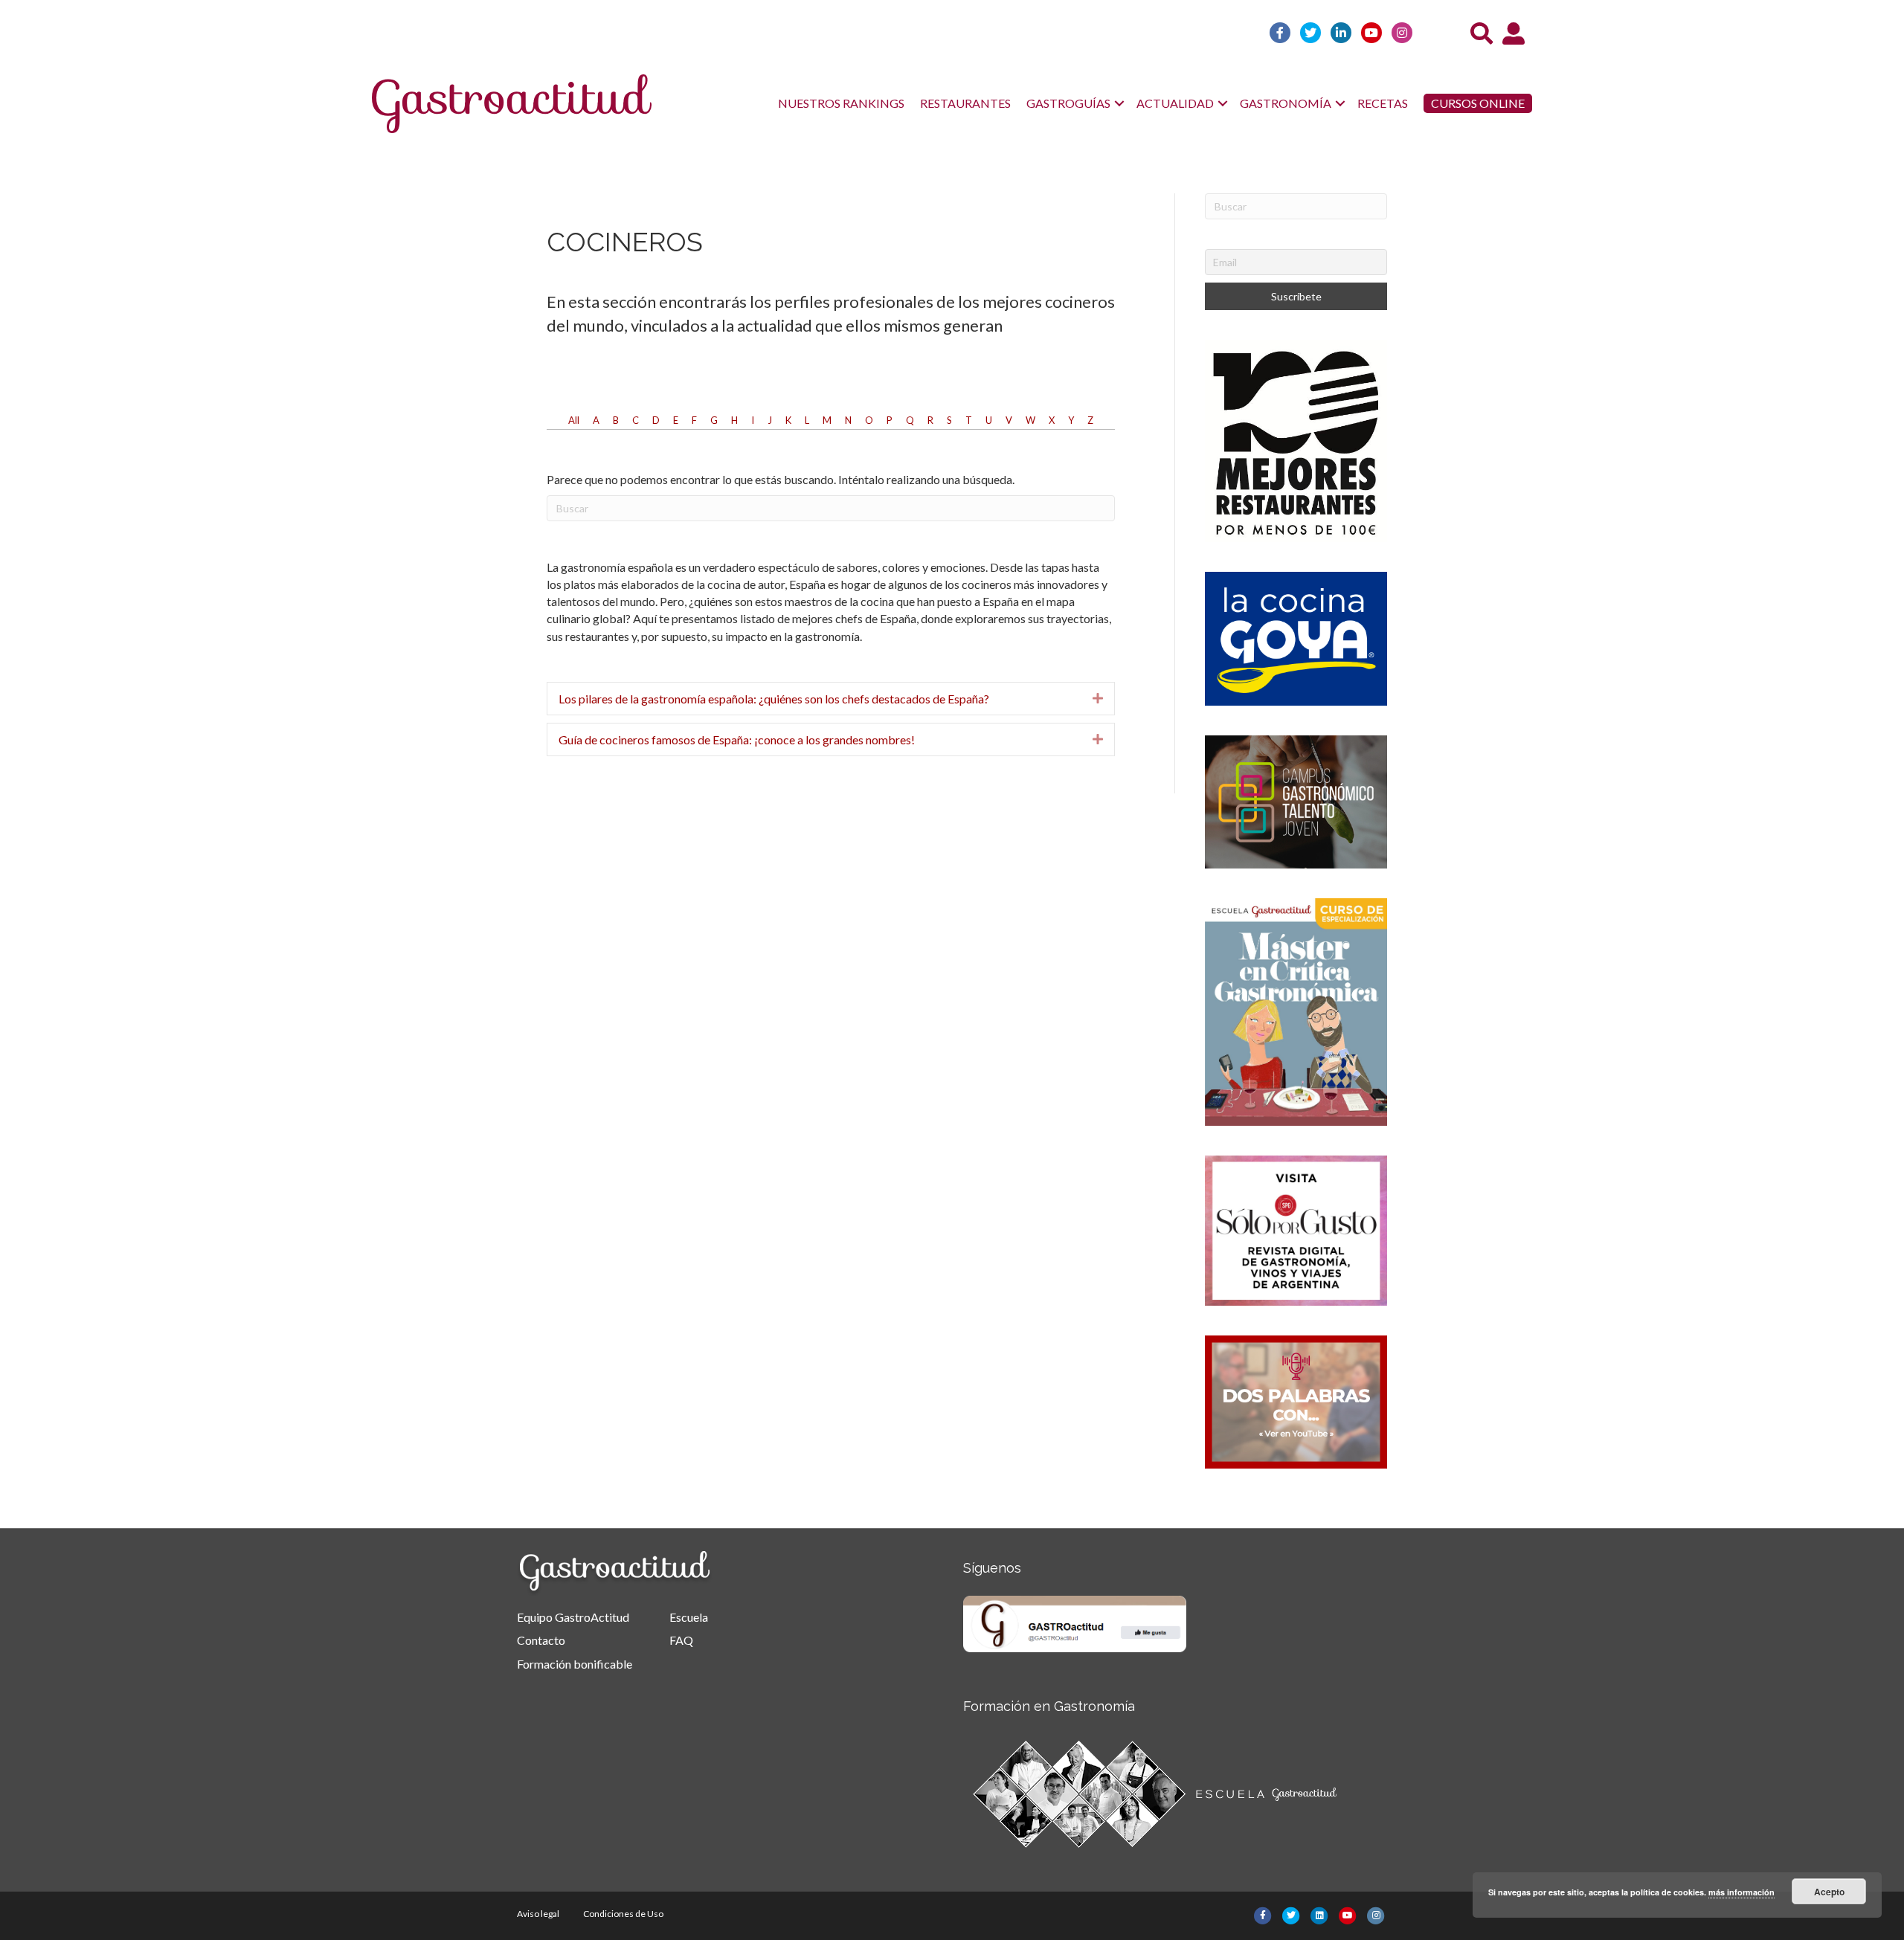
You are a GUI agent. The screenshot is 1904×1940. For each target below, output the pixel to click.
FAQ (681, 1640)
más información (1741, 1892)
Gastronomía (1286, 103)
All (574, 420)
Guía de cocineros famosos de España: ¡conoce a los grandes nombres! (737, 739)
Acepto (1829, 1892)
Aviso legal (538, 1914)
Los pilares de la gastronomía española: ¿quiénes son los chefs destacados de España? (774, 699)
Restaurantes (965, 103)
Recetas (1383, 103)
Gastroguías (1068, 103)
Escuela (689, 1617)
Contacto (541, 1640)
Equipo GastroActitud (573, 1617)
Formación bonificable (575, 1664)
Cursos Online (1478, 103)
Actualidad (1175, 103)
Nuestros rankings (841, 103)
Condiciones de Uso (623, 1914)
